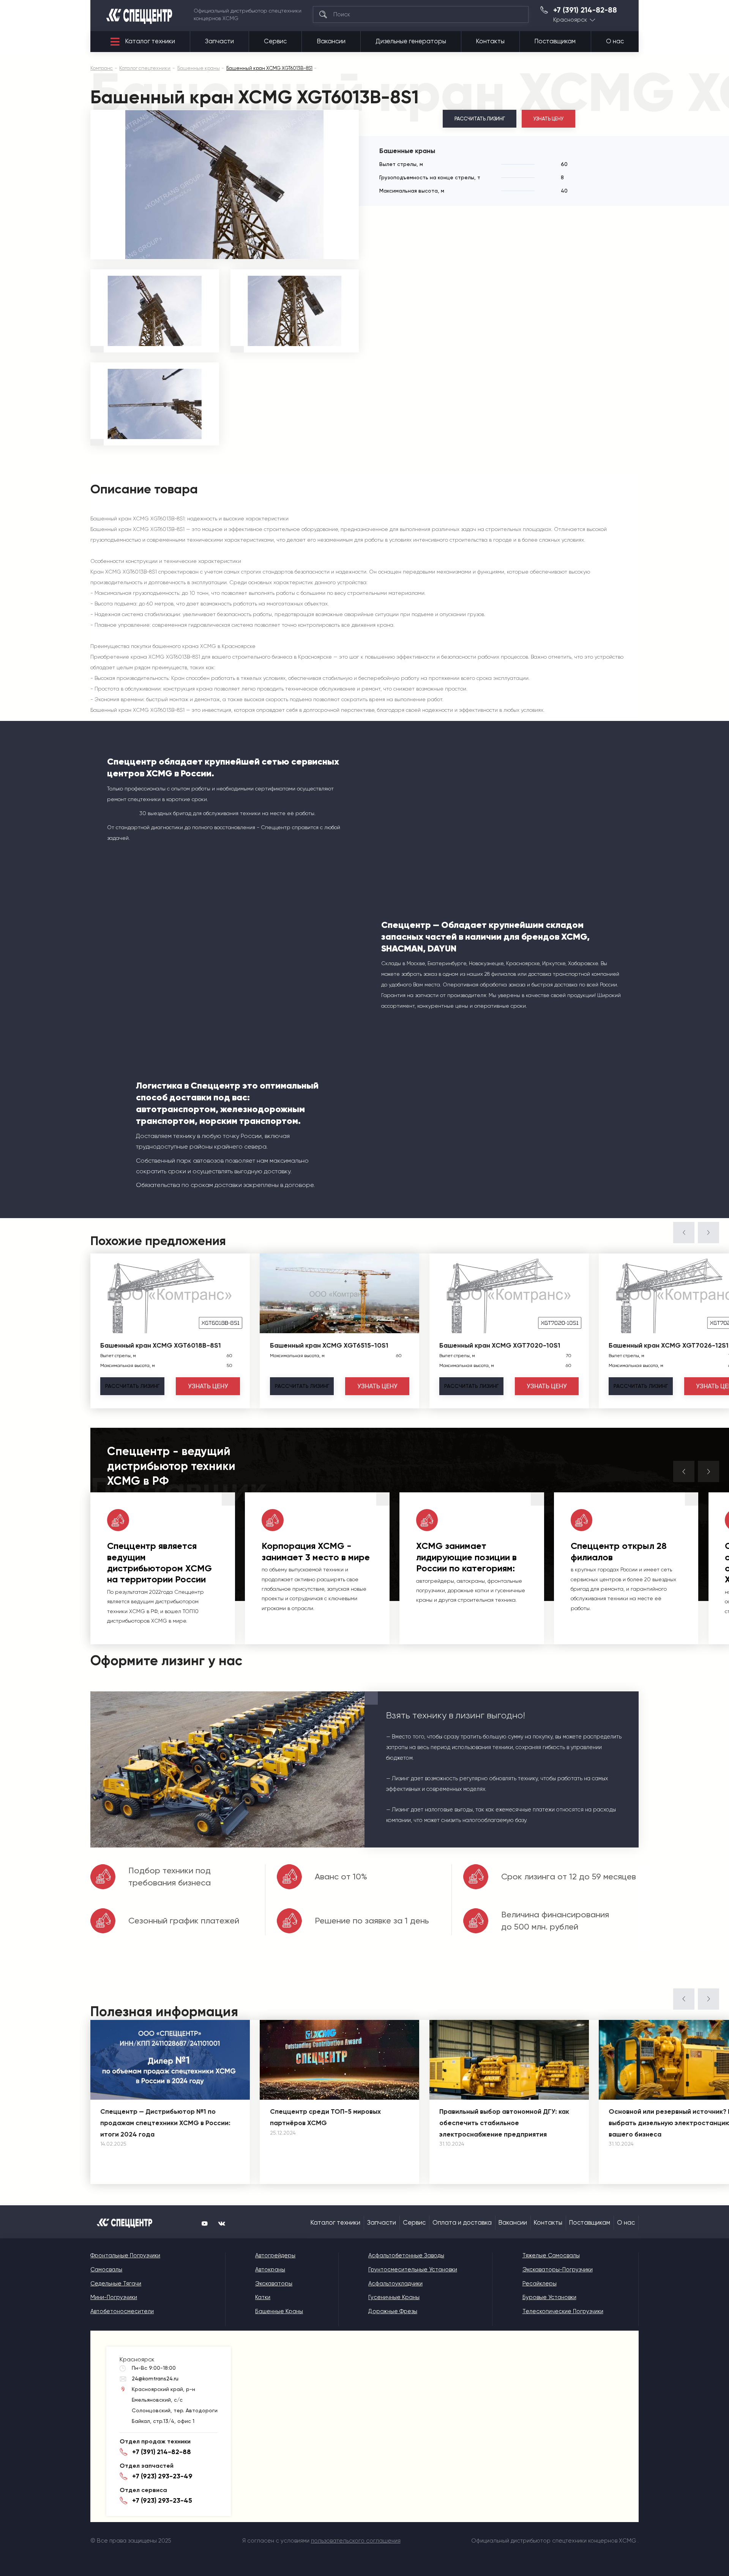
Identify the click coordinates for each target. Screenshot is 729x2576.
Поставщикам (555, 41)
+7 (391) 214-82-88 (585, 10)
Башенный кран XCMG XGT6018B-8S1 (161, 1345)
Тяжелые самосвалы (551, 2255)
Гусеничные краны (394, 2297)
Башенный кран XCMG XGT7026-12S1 (669, 1345)
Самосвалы (106, 2269)
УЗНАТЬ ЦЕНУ (549, 119)
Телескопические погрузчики (563, 2311)
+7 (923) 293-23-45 (162, 2500)
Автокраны (270, 2269)
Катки (263, 2297)
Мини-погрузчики (114, 2297)
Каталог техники (150, 41)
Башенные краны (279, 2311)
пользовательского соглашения (356, 2541)
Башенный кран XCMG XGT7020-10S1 (500, 1345)
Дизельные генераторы (411, 41)
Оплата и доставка (462, 2223)
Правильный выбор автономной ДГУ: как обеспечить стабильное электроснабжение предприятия (504, 2123)
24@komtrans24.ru (155, 2378)
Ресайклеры (540, 2284)
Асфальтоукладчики (395, 2284)
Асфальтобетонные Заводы (406, 2255)
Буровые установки (549, 2297)
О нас (615, 41)
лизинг (132, 1386)
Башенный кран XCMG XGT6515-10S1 (329, 1345)
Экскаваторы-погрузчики (558, 2269)
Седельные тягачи (116, 2284)
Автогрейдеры (275, 2255)
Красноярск (570, 20)
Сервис (275, 41)
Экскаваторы (274, 2284)
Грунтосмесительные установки (413, 2269)
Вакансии (331, 41)
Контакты (490, 41)
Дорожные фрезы (393, 2311)
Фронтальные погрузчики (125, 2255)
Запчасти (219, 41)
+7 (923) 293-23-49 (162, 2476)
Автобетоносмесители (122, 2311)
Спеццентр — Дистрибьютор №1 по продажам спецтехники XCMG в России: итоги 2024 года (165, 2123)
